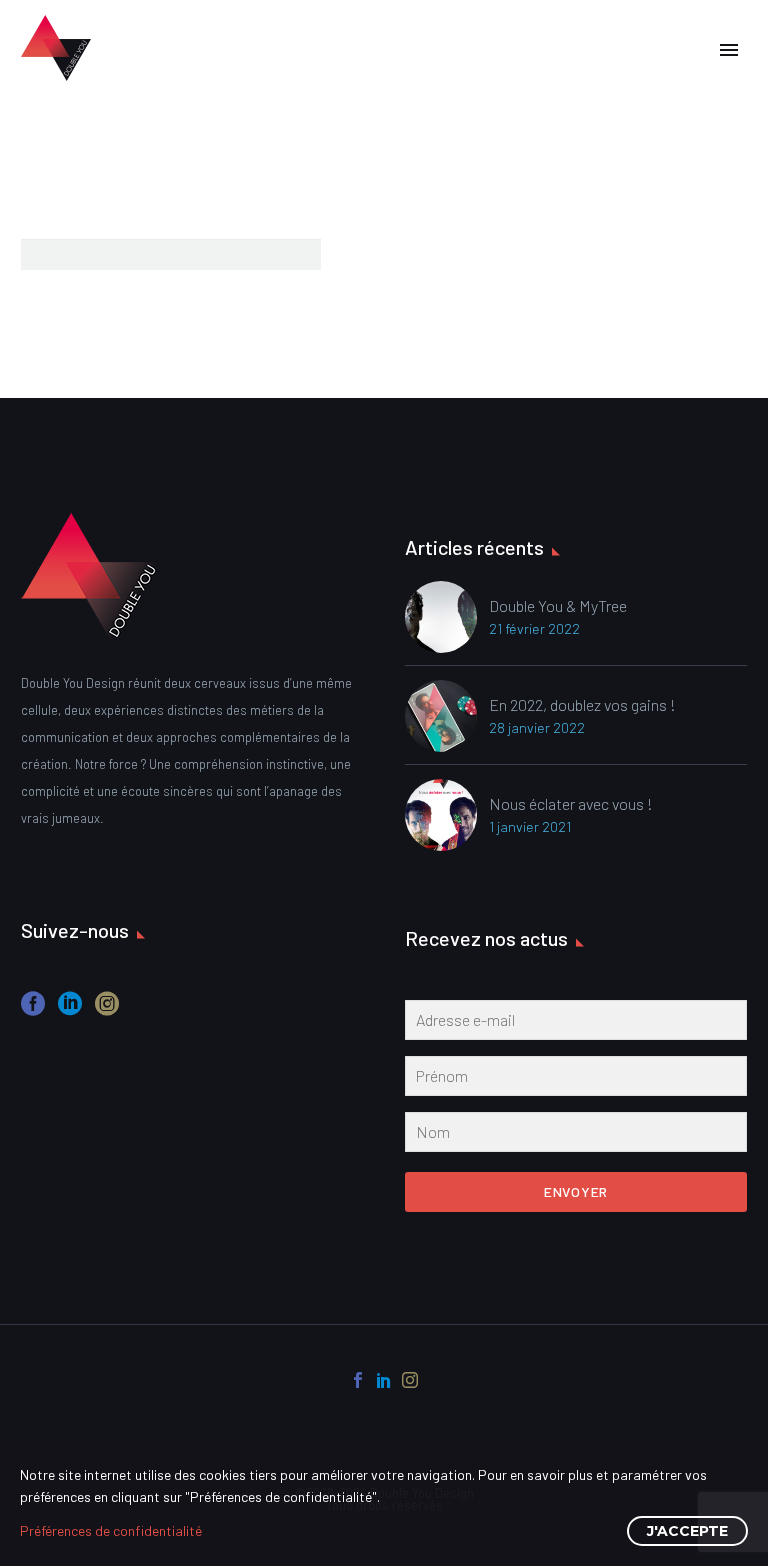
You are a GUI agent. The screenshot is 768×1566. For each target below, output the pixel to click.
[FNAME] (576, 1080)
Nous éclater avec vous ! (571, 803)
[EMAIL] (576, 1024)
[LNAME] (576, 1136)
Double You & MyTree (558, 605)
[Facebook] (358, 1380)
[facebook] (33, 1010)
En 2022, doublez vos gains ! (582, 704)
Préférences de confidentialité (111, 1530)
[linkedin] (70, 1010)
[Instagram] (410, 1380)
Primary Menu (729, 50)
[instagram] (107, 1010)
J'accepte (687, 1531)
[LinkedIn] (384, 1380)
